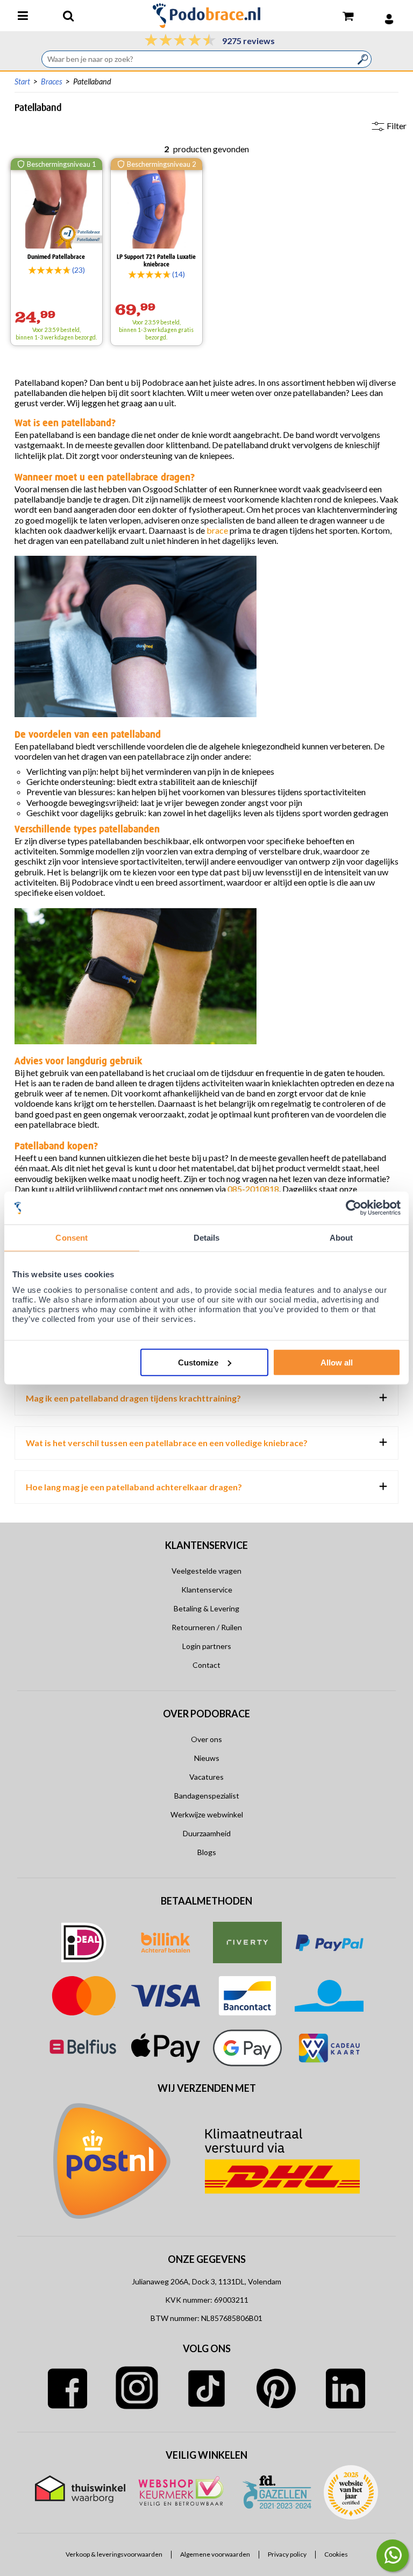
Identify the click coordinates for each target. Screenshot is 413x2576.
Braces (52, 82)
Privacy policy (287, 2554)
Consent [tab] (72, 1238)
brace (217, 530)
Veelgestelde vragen (206, 1571)
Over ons (206, 1739)
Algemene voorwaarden (215, 2554)
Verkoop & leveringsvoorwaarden (114, 2554)
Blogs (207, 1852)
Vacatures (206, 1777)
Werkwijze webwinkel (207, 1814)
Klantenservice (207, 1590)
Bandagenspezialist (207, 1796)
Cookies (336, 2554)
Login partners (207, 1646)
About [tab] (341, 1238)
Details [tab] (207, 1238)
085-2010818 (253, 1189)
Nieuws (207, 1758)
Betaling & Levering (206, 1608)
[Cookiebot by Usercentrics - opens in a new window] (354, 1208)
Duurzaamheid (207, 1833)
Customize (198, 1362)
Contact (206, 1665)
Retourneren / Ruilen (207, 1627)
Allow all (337, 1362)
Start (22, 82)
